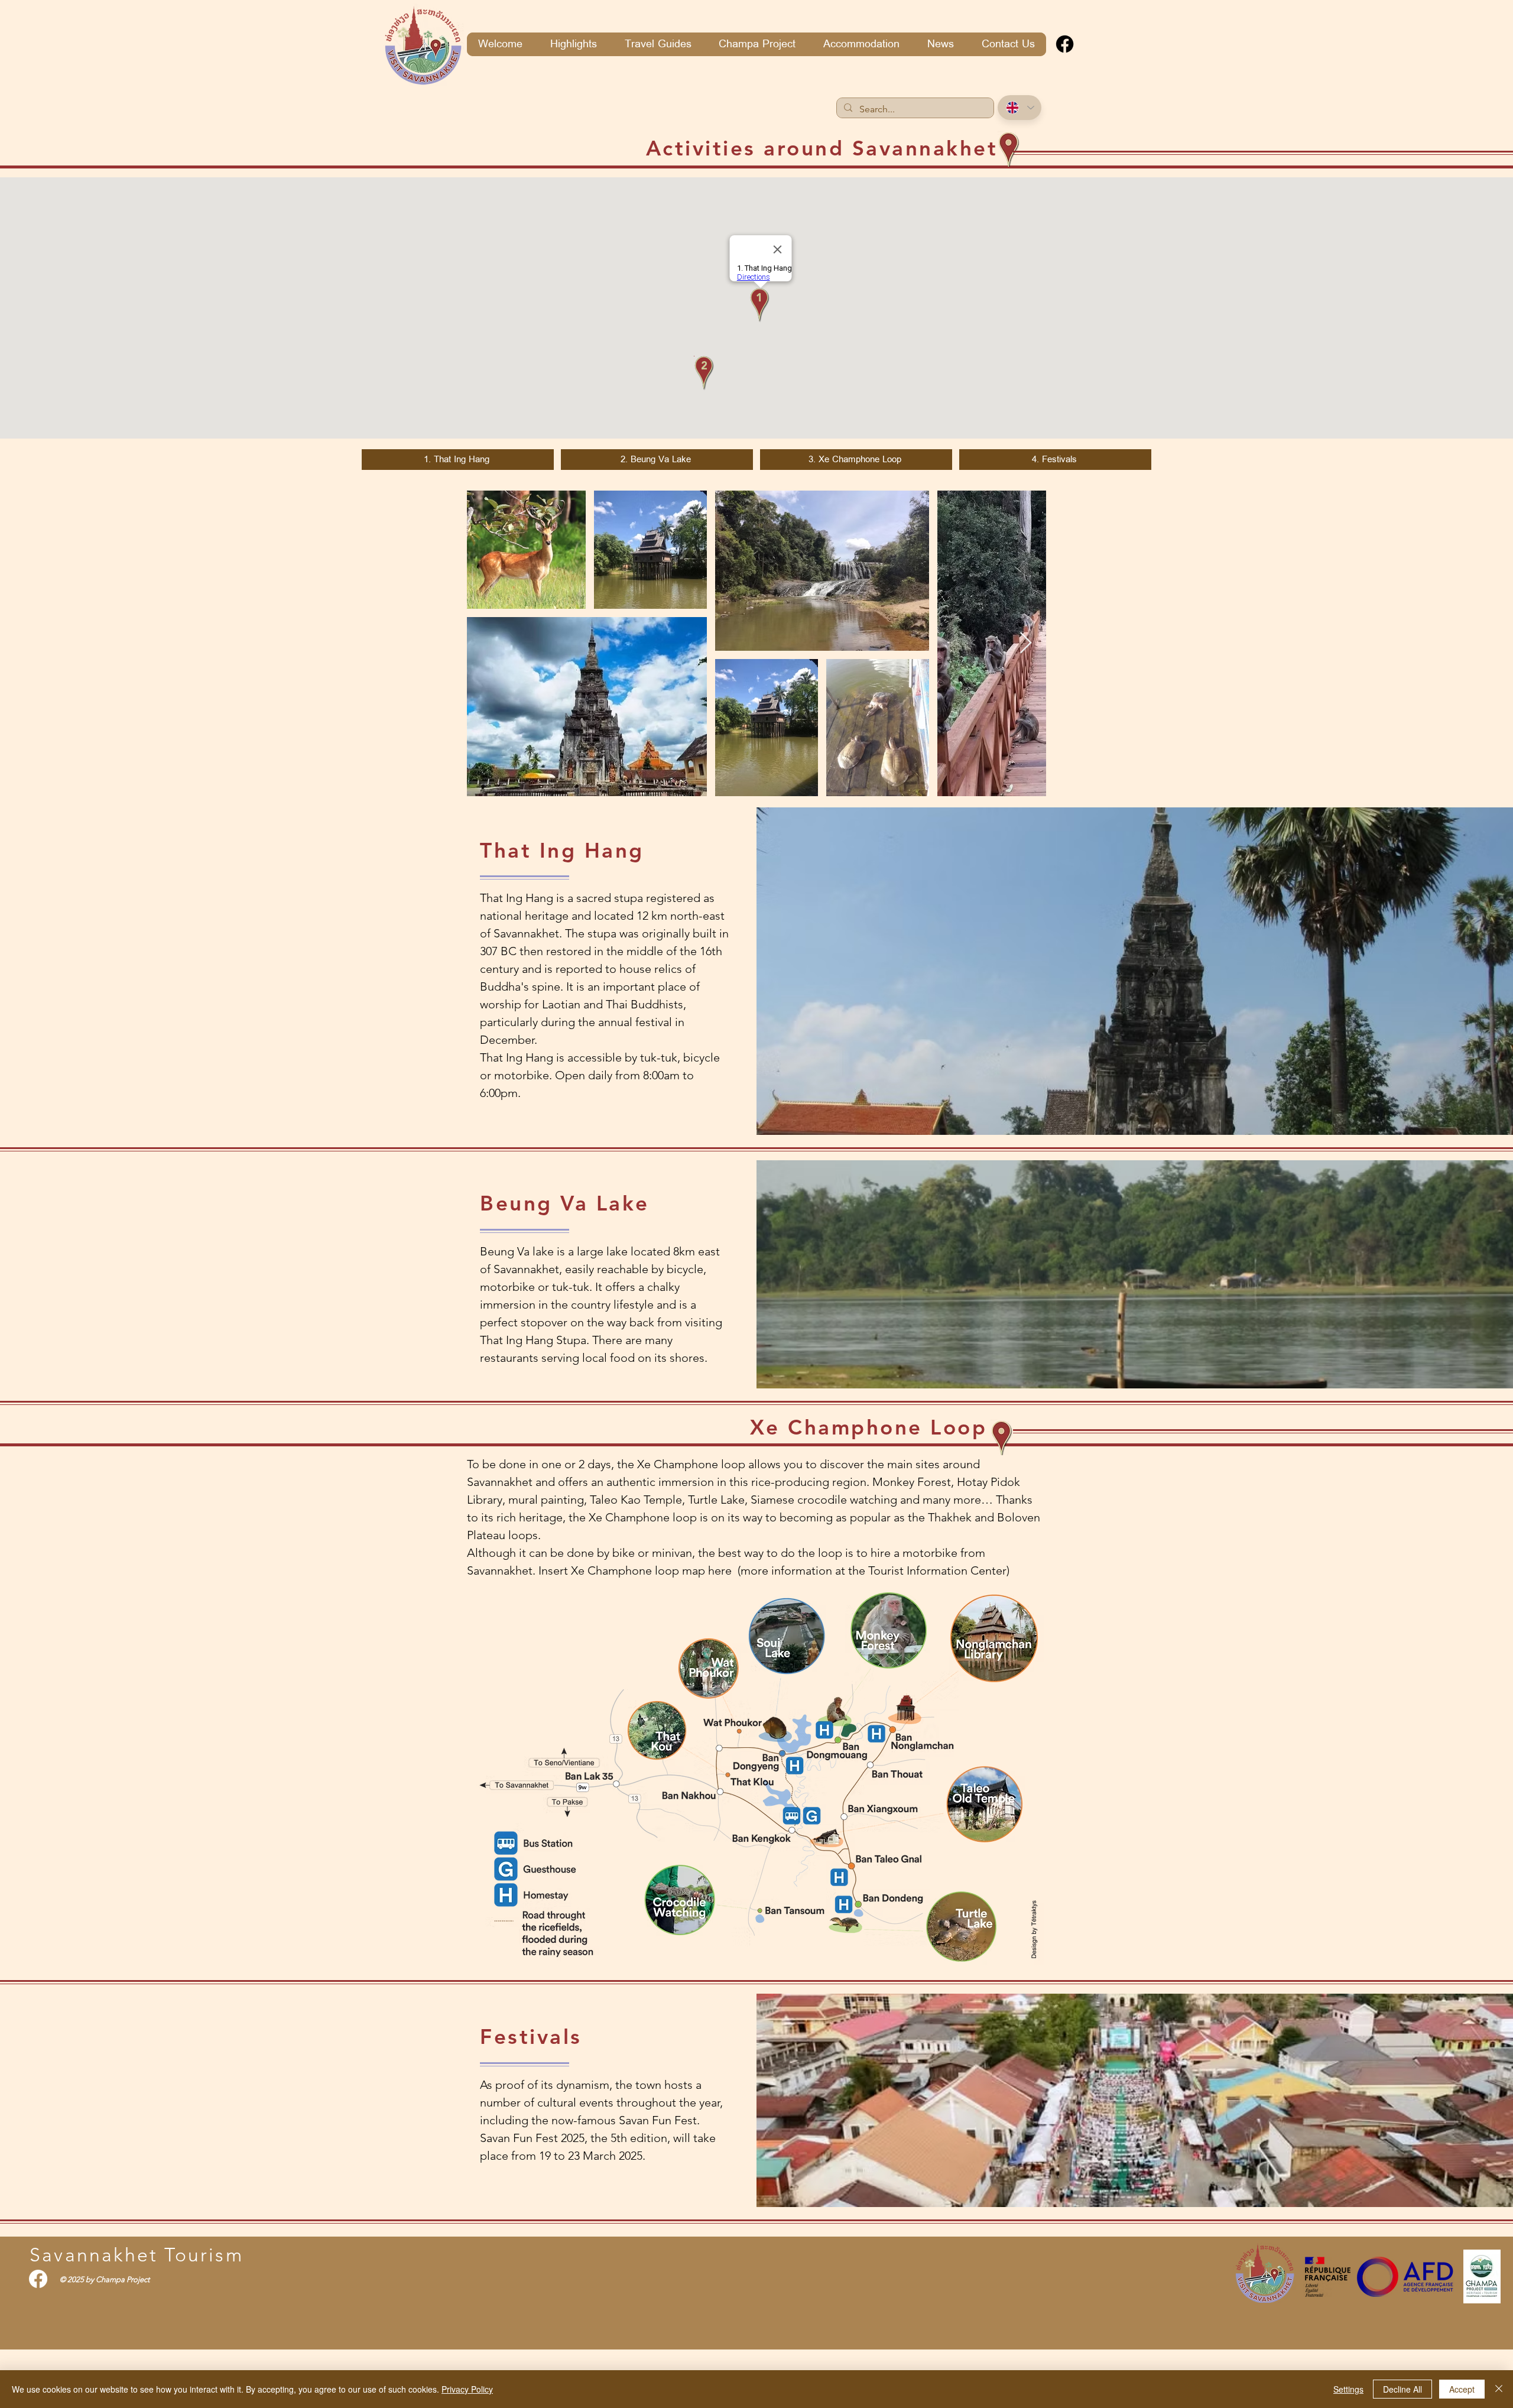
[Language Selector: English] (1020, 108)
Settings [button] (1348, 2389)
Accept (1462, 2389)
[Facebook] (1065, 44)
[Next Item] (1026, 643)
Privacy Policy (467, 2389)
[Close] (1499, 2389)
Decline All (1402, 2389)
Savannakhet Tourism (137, 2255)
